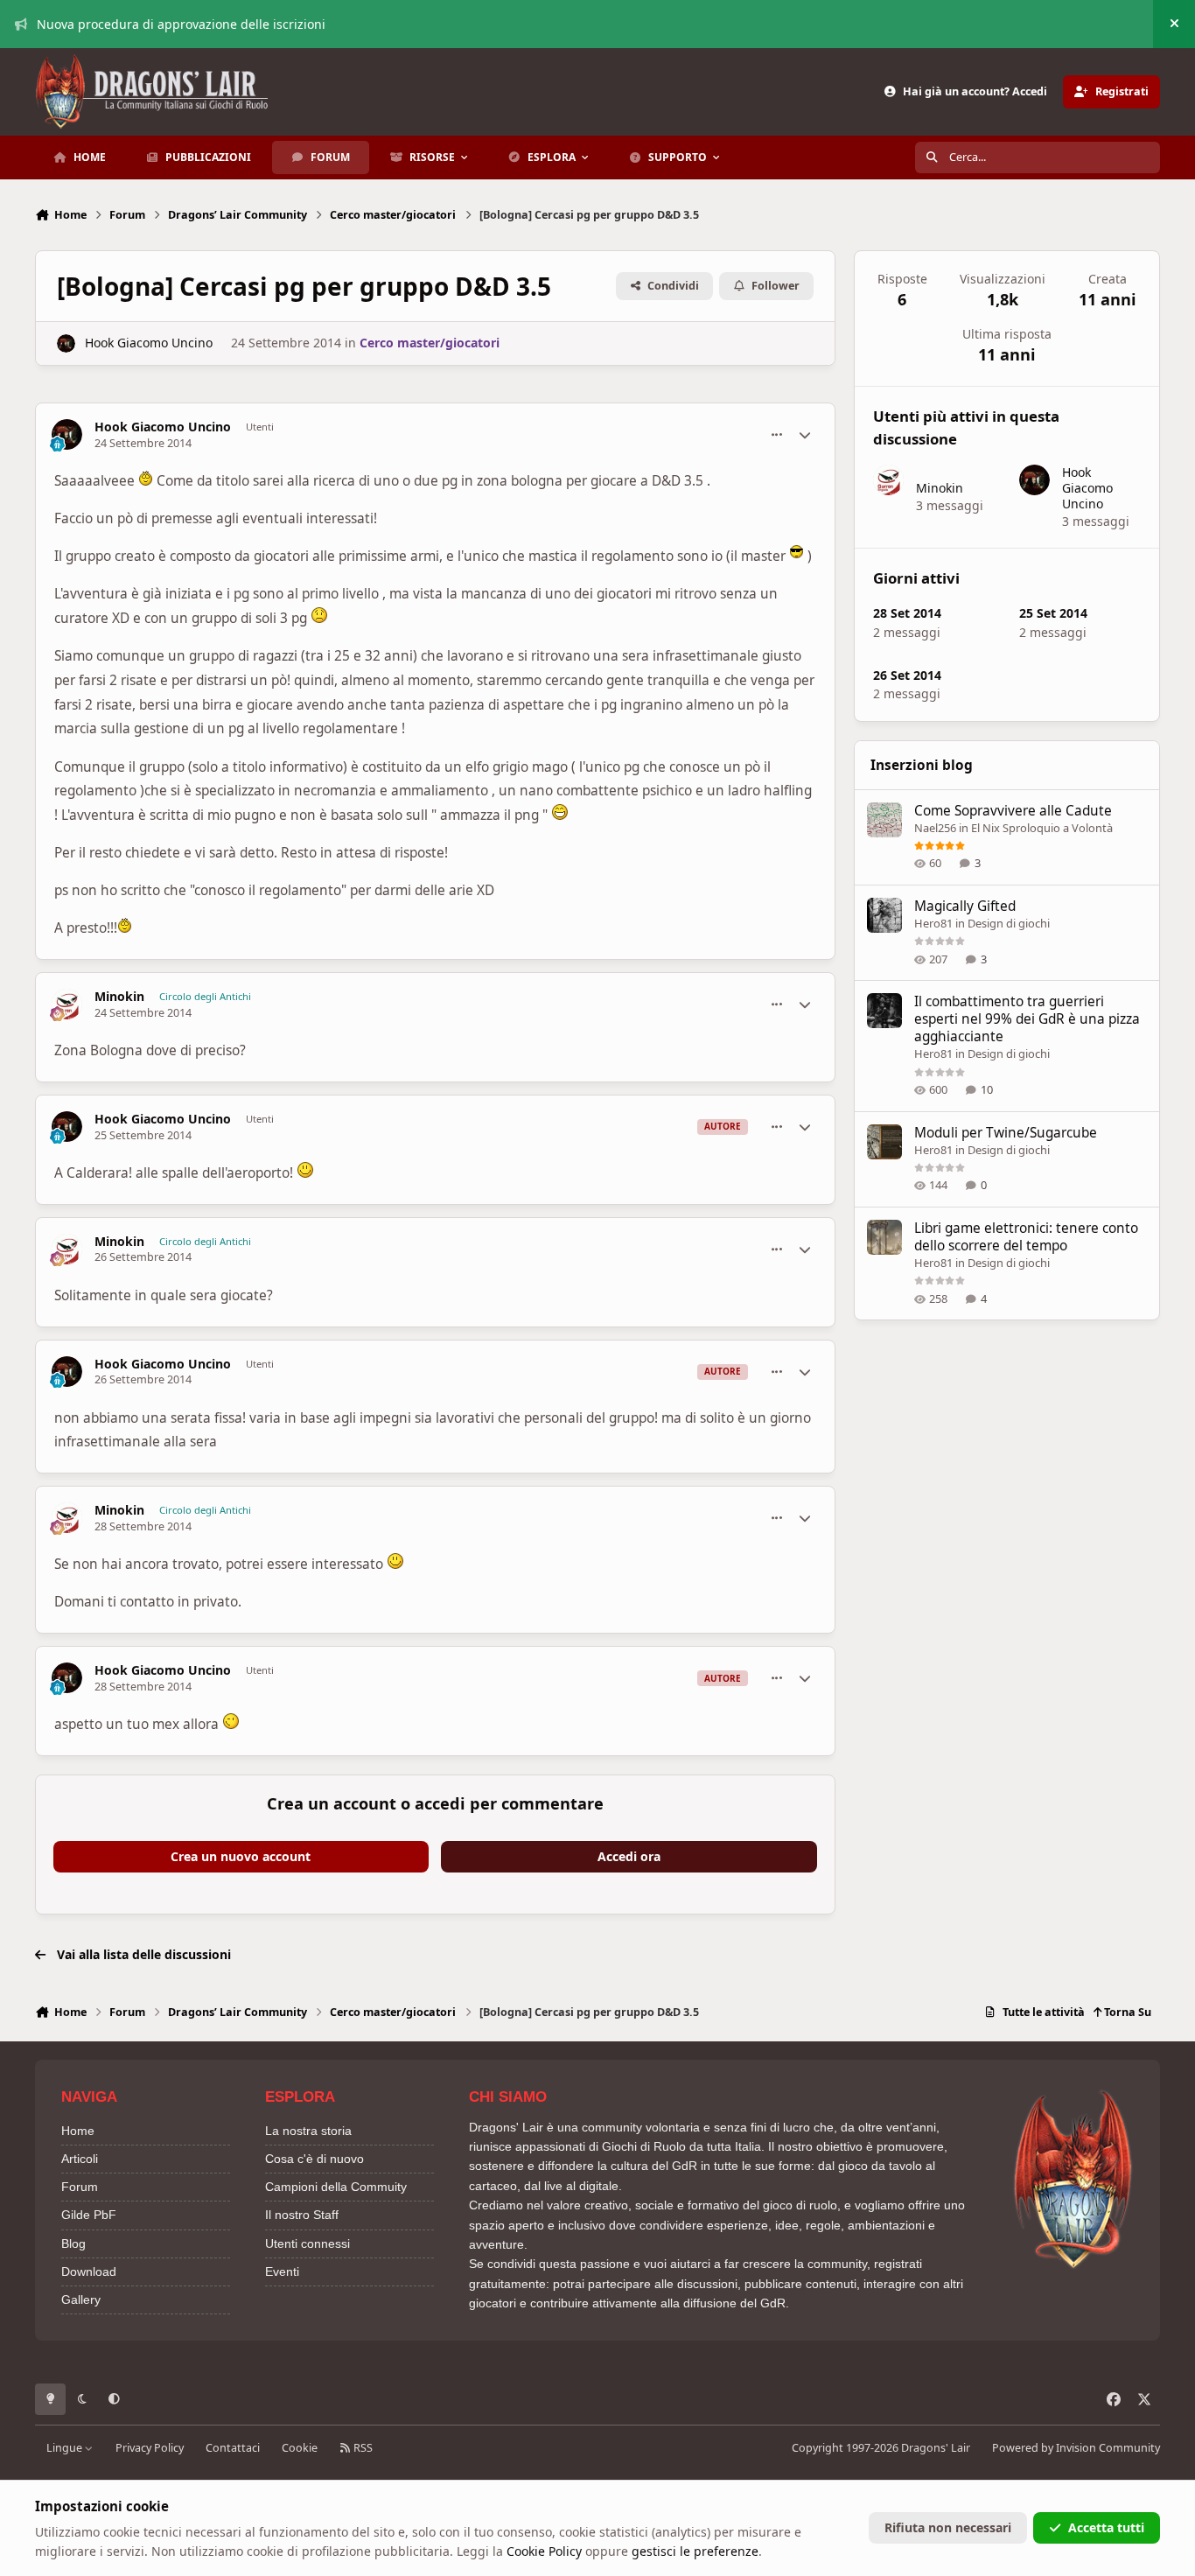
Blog (73, 2243)
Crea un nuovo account (241, 1856)
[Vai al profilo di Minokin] (67, 1004)
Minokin (119, 997)
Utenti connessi (307, 2243)
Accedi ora (629, 1856)
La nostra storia (308, 2131)
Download (89, 2271)
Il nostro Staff (302, 2215)
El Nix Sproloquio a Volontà (1042, 828)
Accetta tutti (1106, 2527)
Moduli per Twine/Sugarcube (1006, 1133)
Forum (80, 2187)
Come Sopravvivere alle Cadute (1013, 811)
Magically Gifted (965, 906)
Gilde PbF (89, 2215)
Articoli (80, 2159)
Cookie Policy (544, 2551)
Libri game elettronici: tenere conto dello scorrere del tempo (1026, 1237)
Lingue (66, 2448)
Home (78, 2131)
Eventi (282, 2271)
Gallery (81, 2299)
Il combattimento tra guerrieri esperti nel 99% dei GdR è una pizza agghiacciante (1027, 1019)
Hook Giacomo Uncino (149, 343)
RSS (362, 2448)
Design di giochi (1009, 923)
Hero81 (933, 923)
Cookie (300, 2448)
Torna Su (1126, 2012)
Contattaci (233, 2448)
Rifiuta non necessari (948, 2527)
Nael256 (935, 828)
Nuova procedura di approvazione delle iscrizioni (181, 24)
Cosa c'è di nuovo (314, 2159)
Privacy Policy (150, 2448)
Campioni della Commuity (336, 2187)
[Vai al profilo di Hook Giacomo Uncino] (66, 343)
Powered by (1076, 2448)
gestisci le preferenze (695, 2551)
